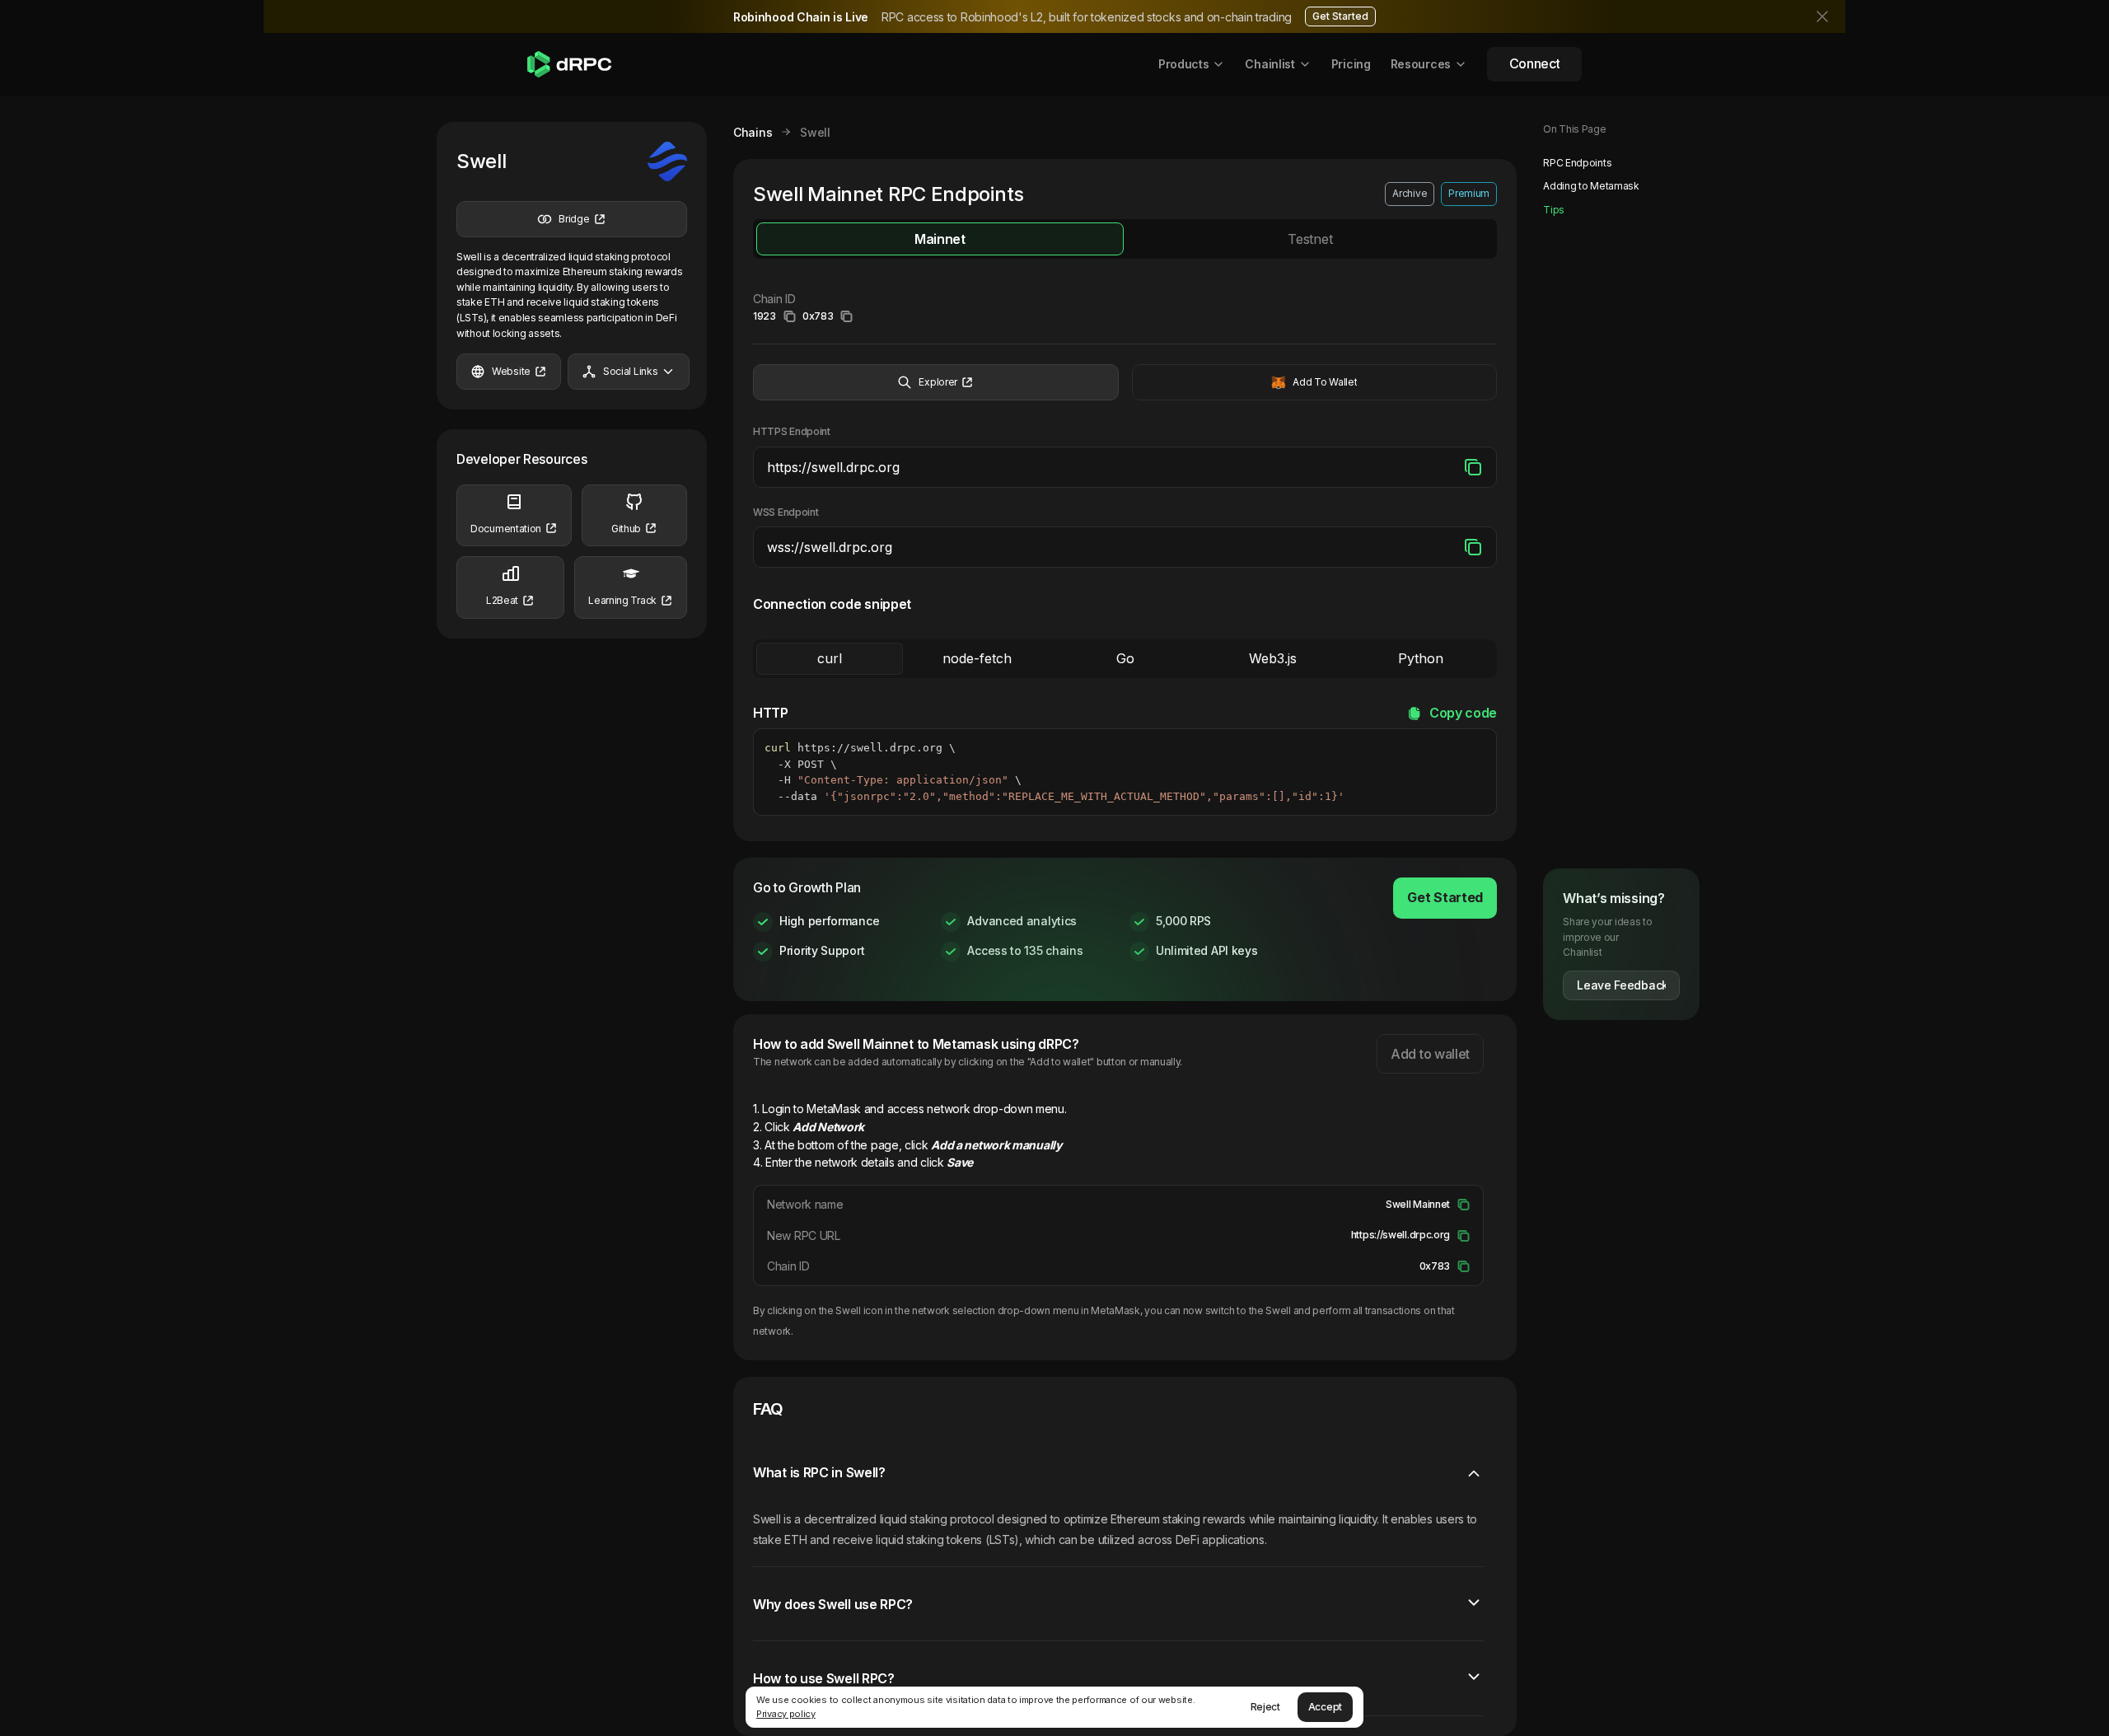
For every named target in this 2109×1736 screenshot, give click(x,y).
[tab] (940, 239)
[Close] (1824, 16)
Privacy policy (786, 1714)
